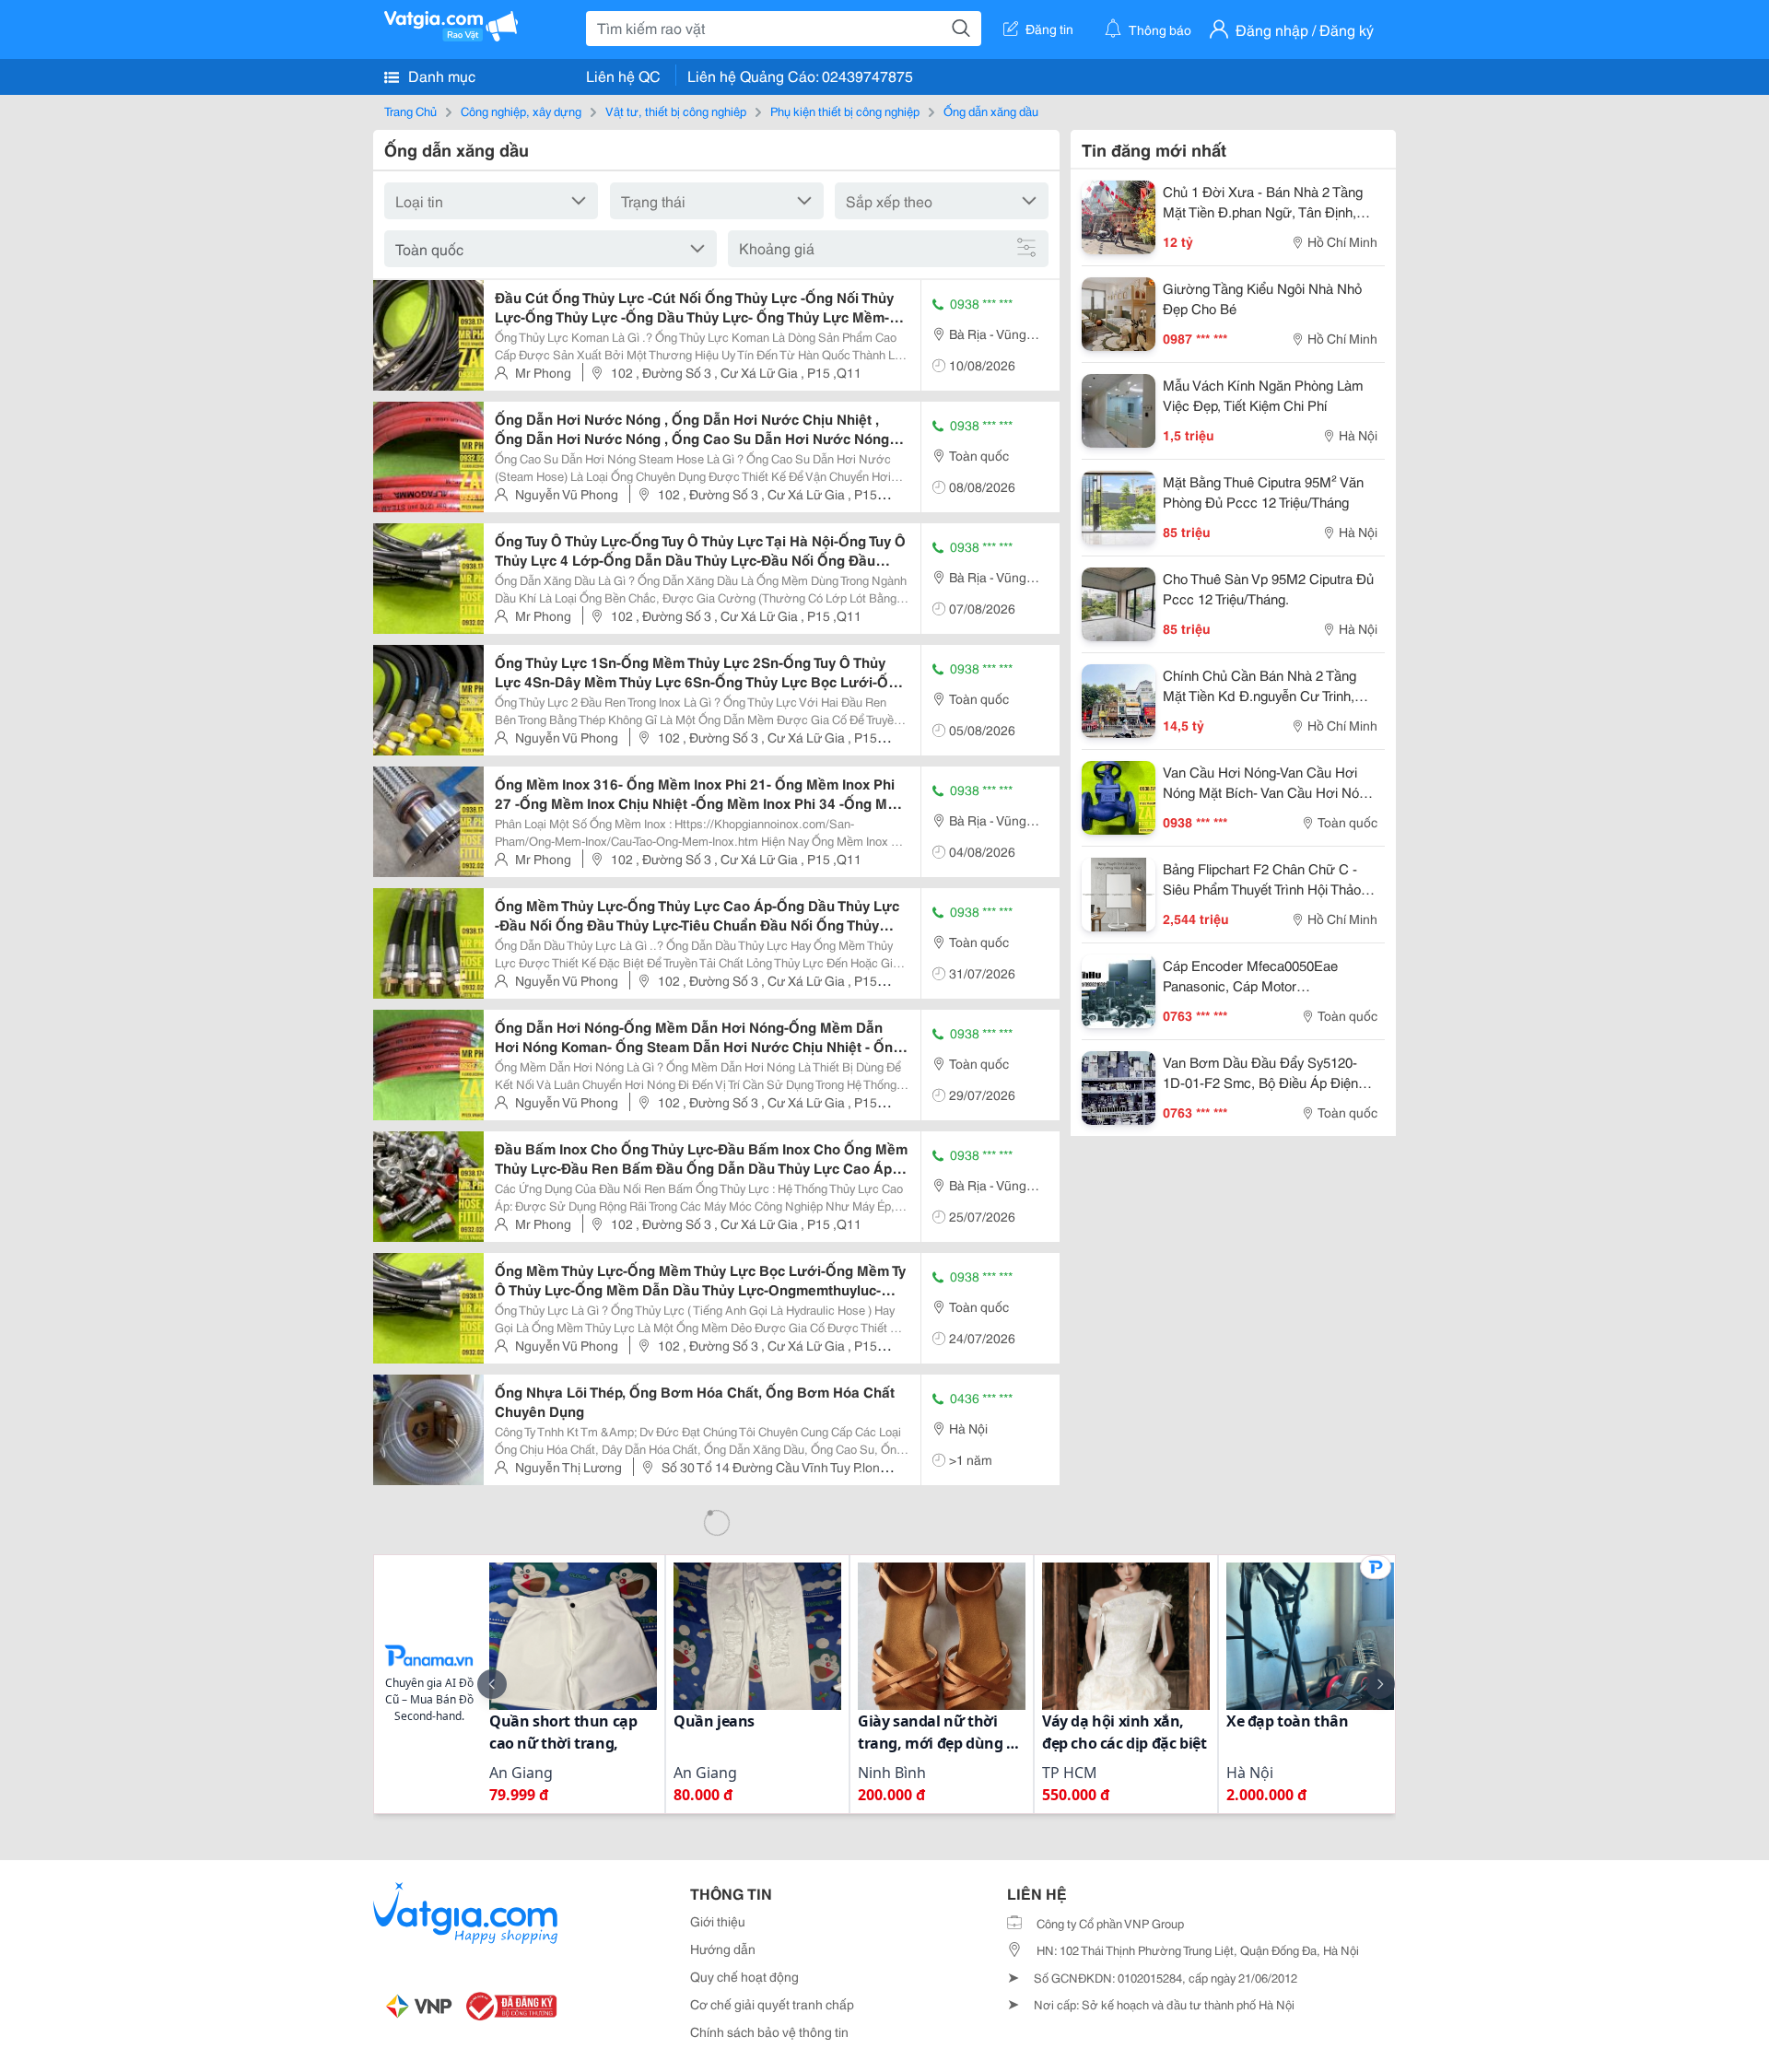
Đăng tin (1049, 29)
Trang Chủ (410, 111)
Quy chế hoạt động (744, 1976)
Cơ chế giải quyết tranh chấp (772, 2004)
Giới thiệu (718, 1921)
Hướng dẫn (723, 1949)
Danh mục (440, 75)
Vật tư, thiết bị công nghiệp (676, 111)
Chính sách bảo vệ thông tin (769, 2031)
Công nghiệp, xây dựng (521, 111)
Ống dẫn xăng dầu (991, 111)
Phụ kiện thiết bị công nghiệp (845, 111)
